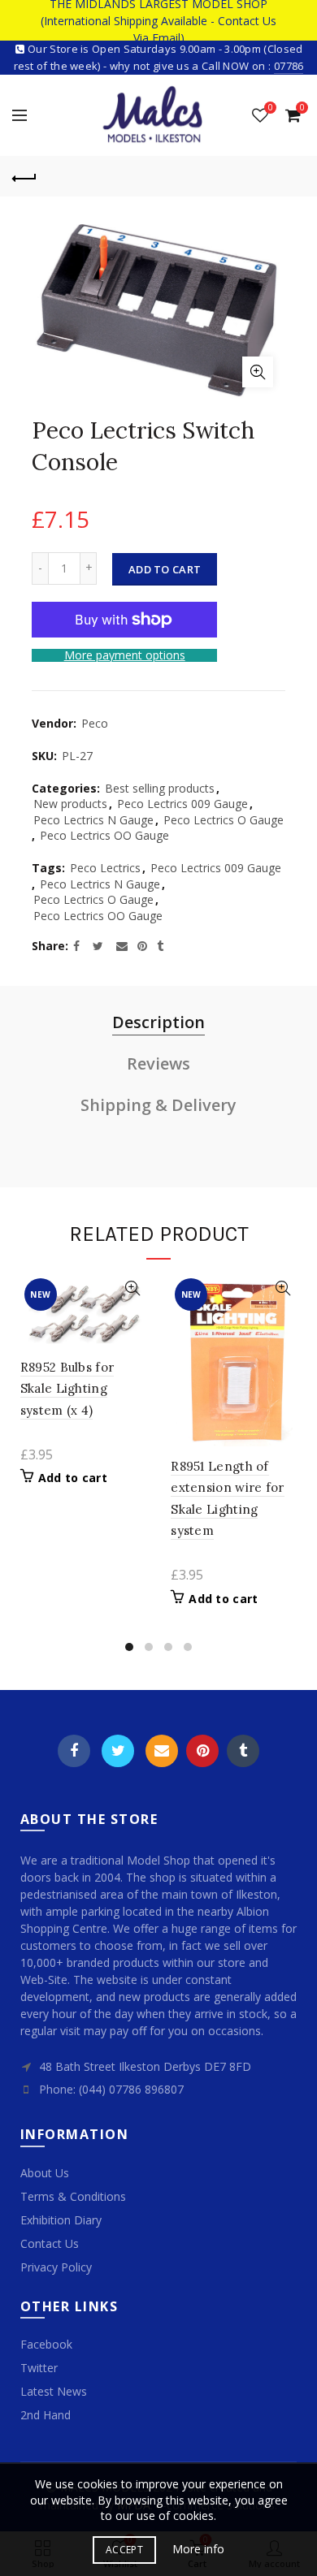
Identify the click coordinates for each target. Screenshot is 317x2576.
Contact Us (50, 2243)
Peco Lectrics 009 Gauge (182, 804)
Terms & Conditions (73, 2196)
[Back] (24, 176)
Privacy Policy (56, 2267)
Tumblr (243, 1751)
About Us (45, 2173)
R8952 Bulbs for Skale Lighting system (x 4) (67, 1389)
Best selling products (160, 788)
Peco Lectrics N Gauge (93, 820)
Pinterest (202, 1751)
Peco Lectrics (105, 868)
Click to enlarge (258, 372)
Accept (124, 2550)
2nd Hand (46, 2415)
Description (158, 1022)
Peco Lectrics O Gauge (224, 820)
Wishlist (270, 108)
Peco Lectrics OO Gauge (104, 835)
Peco (95, 723)
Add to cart (165, 569)
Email (162, 1751)
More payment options (125, 656)
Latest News (54, 2391)
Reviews (158, 1063)
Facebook (74, 1751)
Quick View (132, 1288)
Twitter (118, 1751)
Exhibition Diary (61, 2220)
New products (70, 804)
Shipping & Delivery (158, 1105)
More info (198, 2549)
